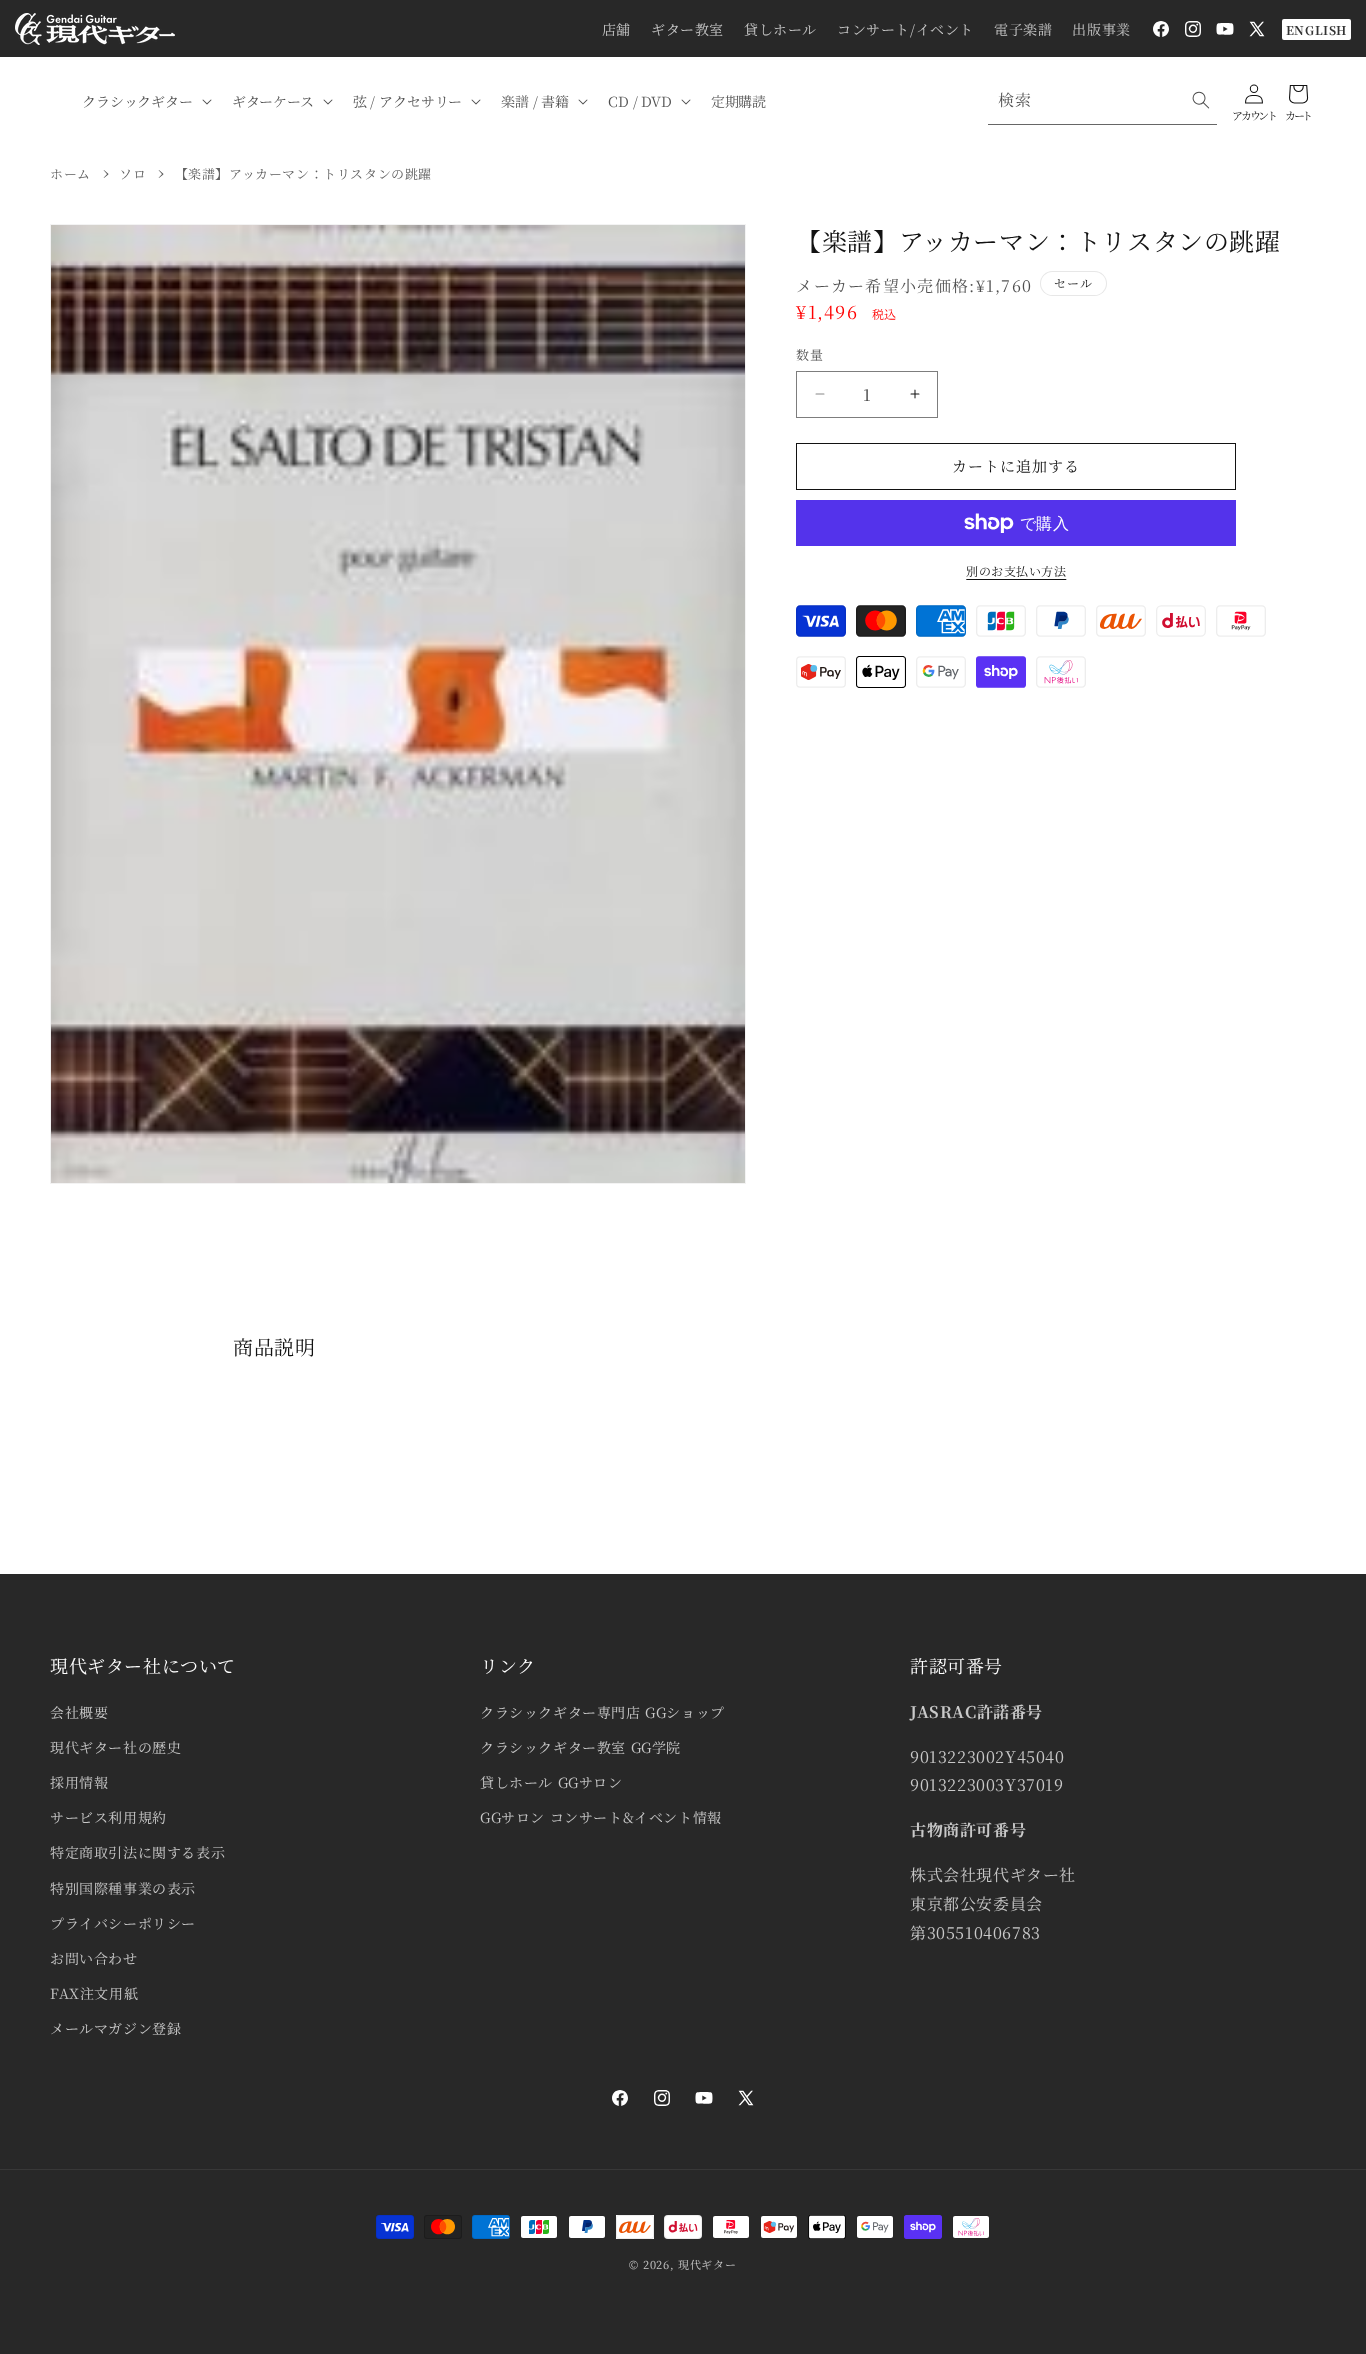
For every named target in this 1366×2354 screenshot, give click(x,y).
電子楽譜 (1023, 29)
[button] (145, 101)
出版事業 (1101, 29)
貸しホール (780, 29)
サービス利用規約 (108, 1817)
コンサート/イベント (905, 29)
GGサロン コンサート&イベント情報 (601, 1817)
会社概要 (79, 1712)
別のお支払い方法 (1016, 570)
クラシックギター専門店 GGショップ (602, 1712)
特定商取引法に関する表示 (137, 1852)
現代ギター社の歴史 (115, 1747)
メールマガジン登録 (115, 2028)
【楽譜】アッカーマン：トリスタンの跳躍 (303, 173)
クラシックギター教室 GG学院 (580, 1747)
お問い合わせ (94, 1958)
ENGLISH (1316, 29)
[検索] (1201, 100)
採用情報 (79, 1782)
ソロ (132, 173)
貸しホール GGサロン (551, 1782)
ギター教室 (687, 29)
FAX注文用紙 (94, 1993)
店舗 (616, 29)
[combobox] (1102, 100)
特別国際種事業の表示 (123, 1888)
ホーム (70, 173)
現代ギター (707, 2264)
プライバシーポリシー (123, 1923)
